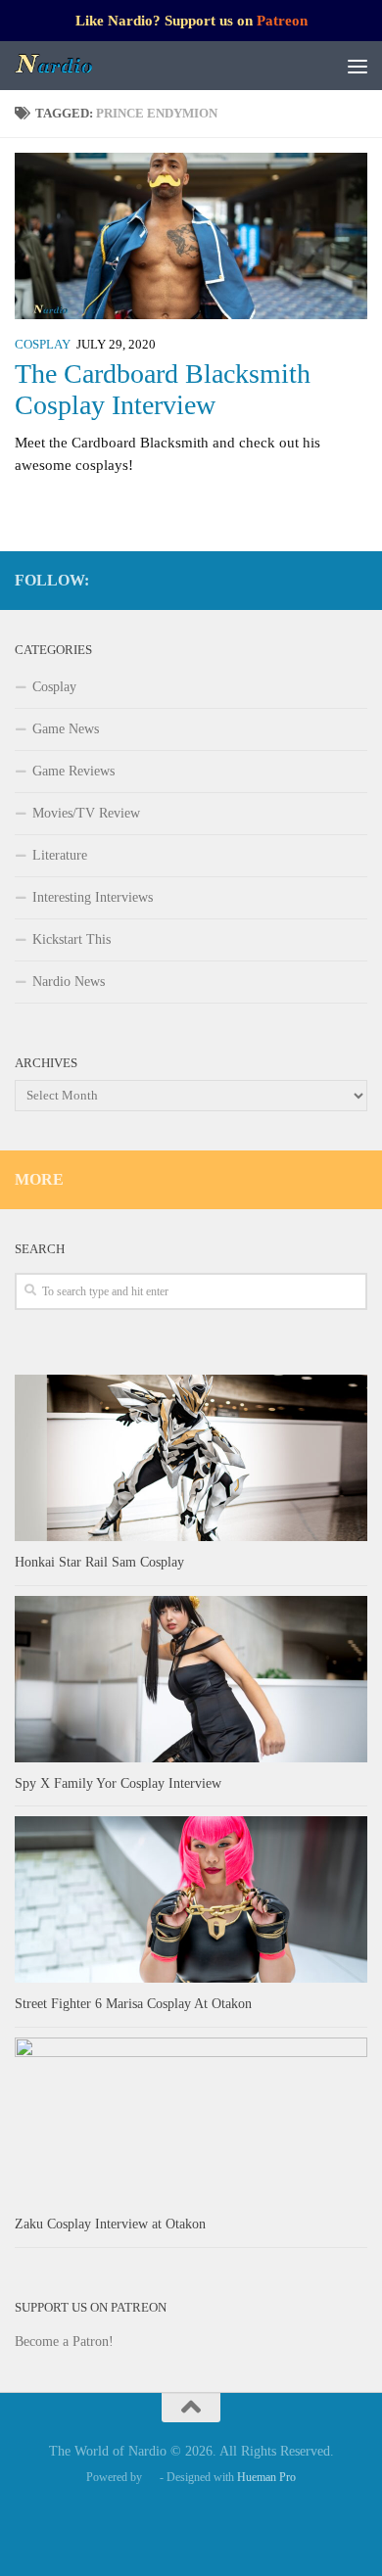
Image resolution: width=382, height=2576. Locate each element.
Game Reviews (73, 771)
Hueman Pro (266, 2477)
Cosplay (43, 345)
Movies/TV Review (86, 813)
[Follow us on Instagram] (293, 580)
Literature (60, 855)
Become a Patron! (64, 2342)
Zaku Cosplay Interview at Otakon (110, 2224)
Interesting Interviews (93, 897)
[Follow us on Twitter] (324, 580)
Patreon (282, 21)
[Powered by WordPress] (151, 2477)
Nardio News (69, 982)
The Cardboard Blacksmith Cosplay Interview (163, 389)
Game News (66, 729)
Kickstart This (72, 939)
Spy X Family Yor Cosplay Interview (118, 1783)
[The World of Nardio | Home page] (68, 66)
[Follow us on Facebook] (262, 580)
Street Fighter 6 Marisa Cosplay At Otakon (133, 2004)
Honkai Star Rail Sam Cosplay (99, 1562)
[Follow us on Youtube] (356, 580)
